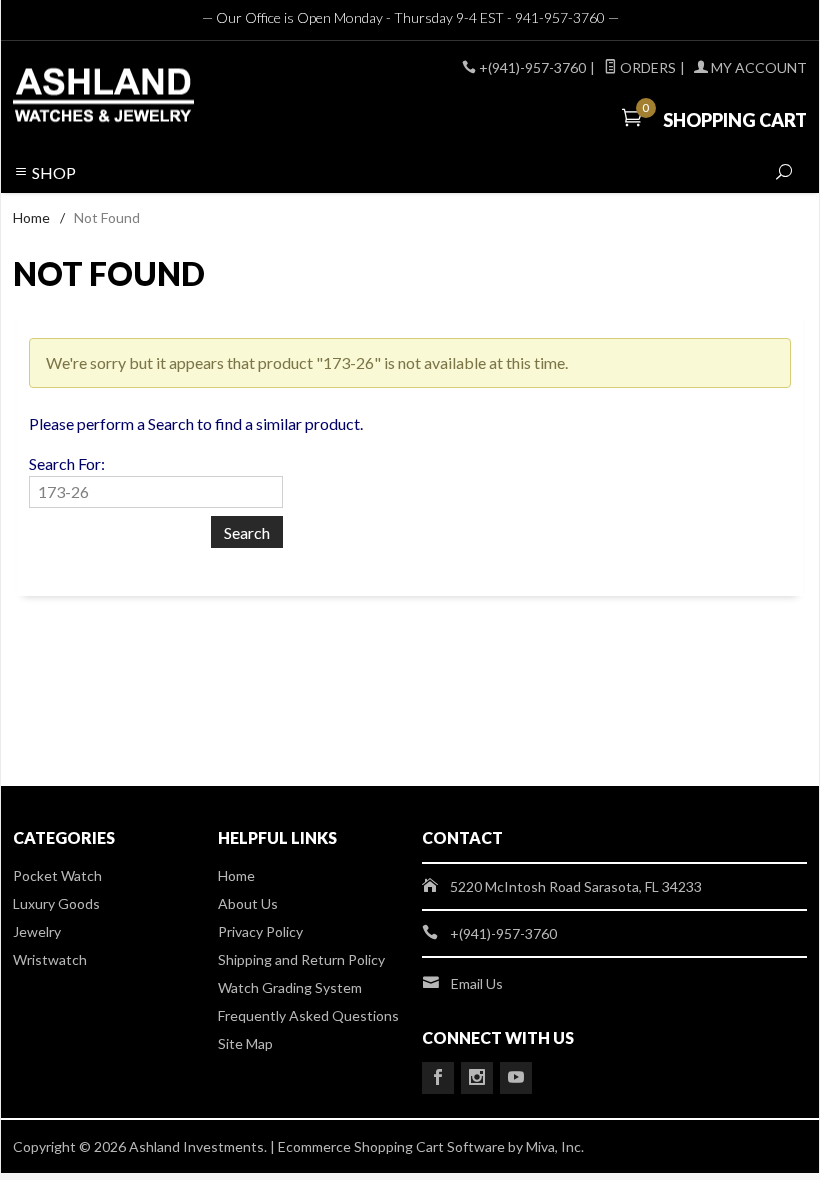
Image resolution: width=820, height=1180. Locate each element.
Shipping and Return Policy (301, 959)
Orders (646, 67)
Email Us (477, 983)
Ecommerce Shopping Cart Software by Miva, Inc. (431, 1146)
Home (31, 217)
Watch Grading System (290, 987)
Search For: (67, 463)
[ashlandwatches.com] (164, 97)
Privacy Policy (260, 931)
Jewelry (37, 931)
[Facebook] (438, 1078)
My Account (757, 67)
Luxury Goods (56, 903)
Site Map (245, 1043)
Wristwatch (50, 959)
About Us (248, 903)
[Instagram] (477, 1078)
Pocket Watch (57, 875)
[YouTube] (516, 1078)
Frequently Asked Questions (308, 1015)
